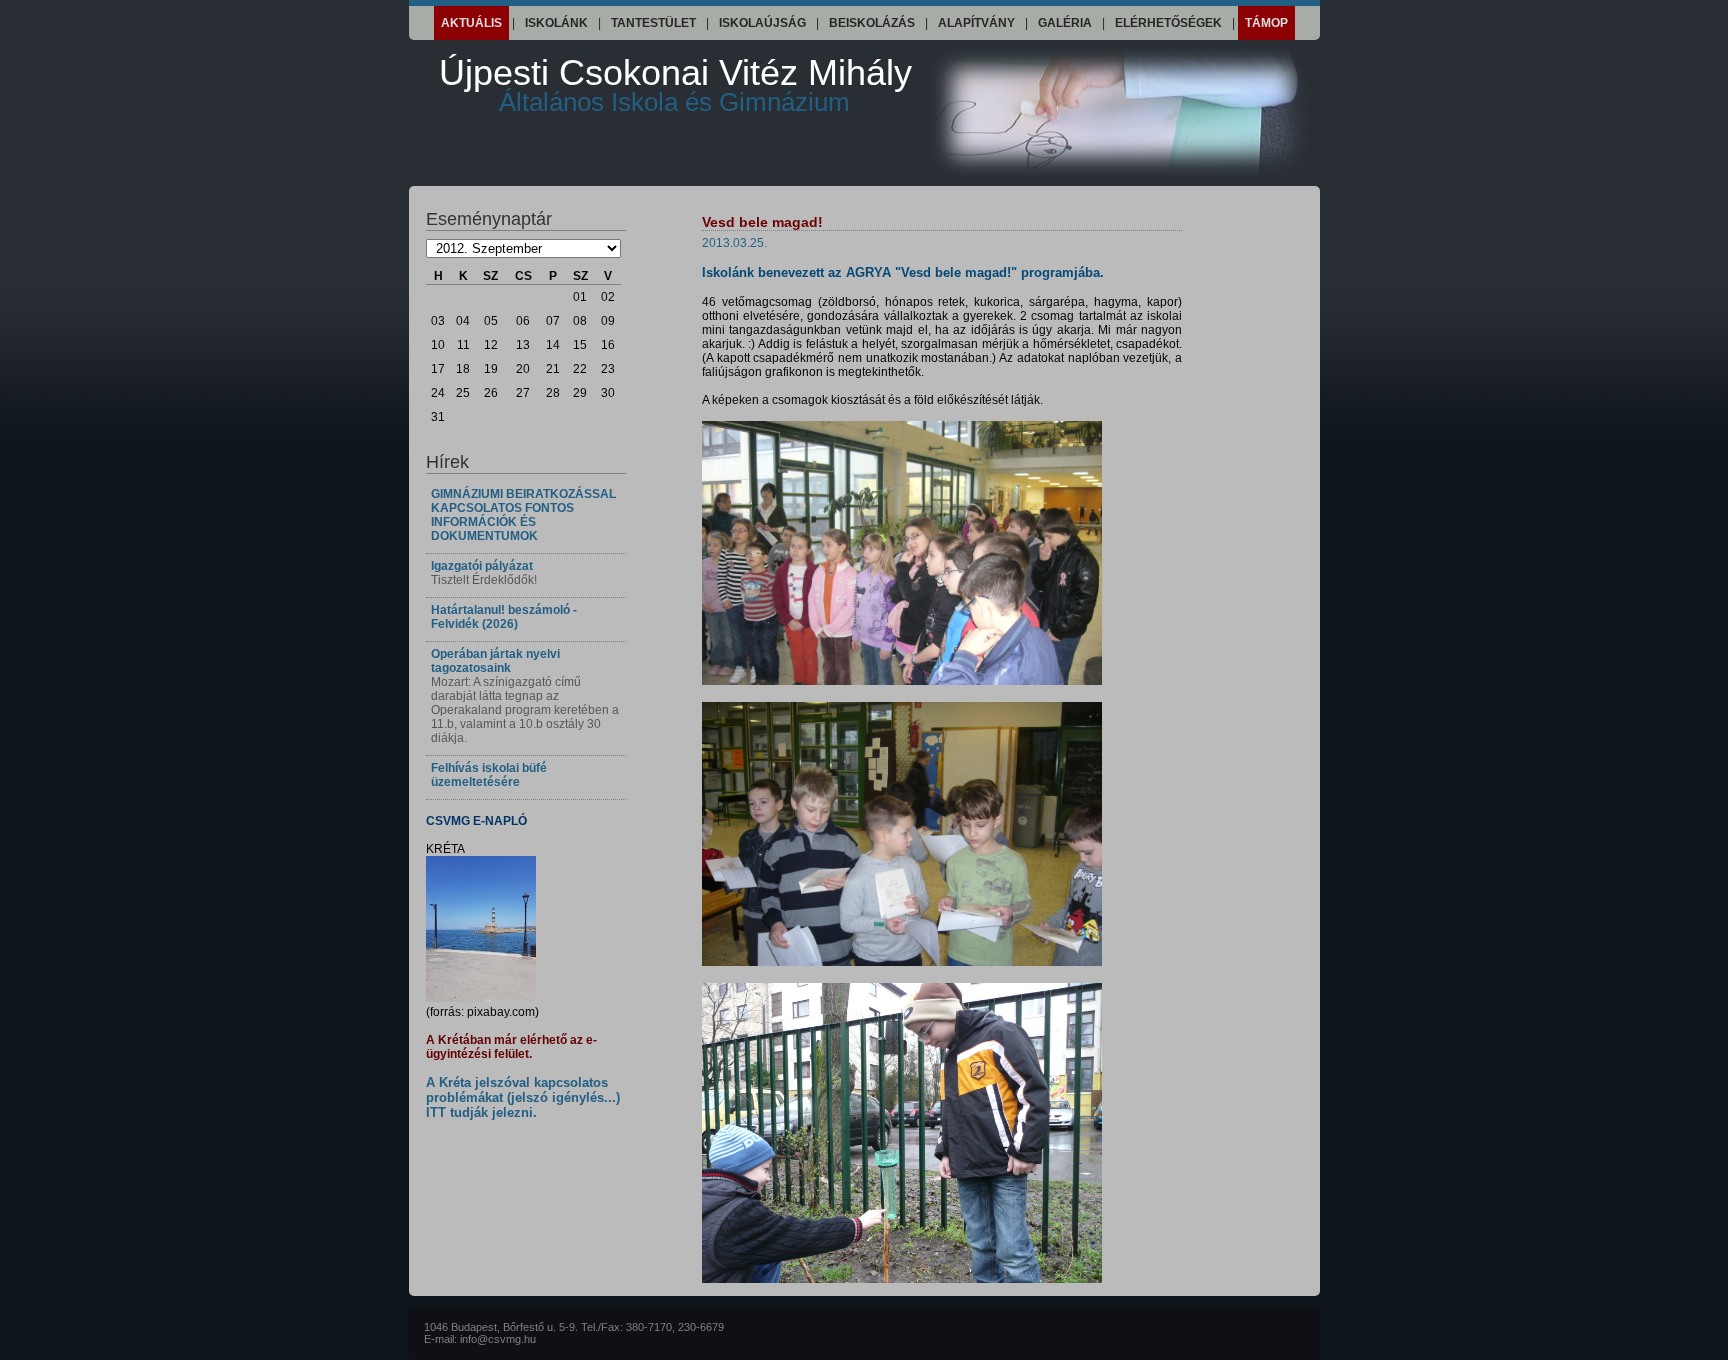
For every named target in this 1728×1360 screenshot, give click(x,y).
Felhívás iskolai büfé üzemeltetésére (489, 775)
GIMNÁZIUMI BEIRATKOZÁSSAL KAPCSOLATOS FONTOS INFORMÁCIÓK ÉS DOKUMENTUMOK (523, 515)
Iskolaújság (762, 23)
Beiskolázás (872, 23)
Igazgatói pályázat (482, 566)
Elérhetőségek (1168, 23)
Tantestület (653, 23)
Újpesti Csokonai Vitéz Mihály (675, 84)
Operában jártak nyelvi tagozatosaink (495, 661)
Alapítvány (976, 23)
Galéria (1065, 23)
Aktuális (471, 23)
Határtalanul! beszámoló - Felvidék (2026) (504, 617)
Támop (1266, 23)
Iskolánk (556, 23)
